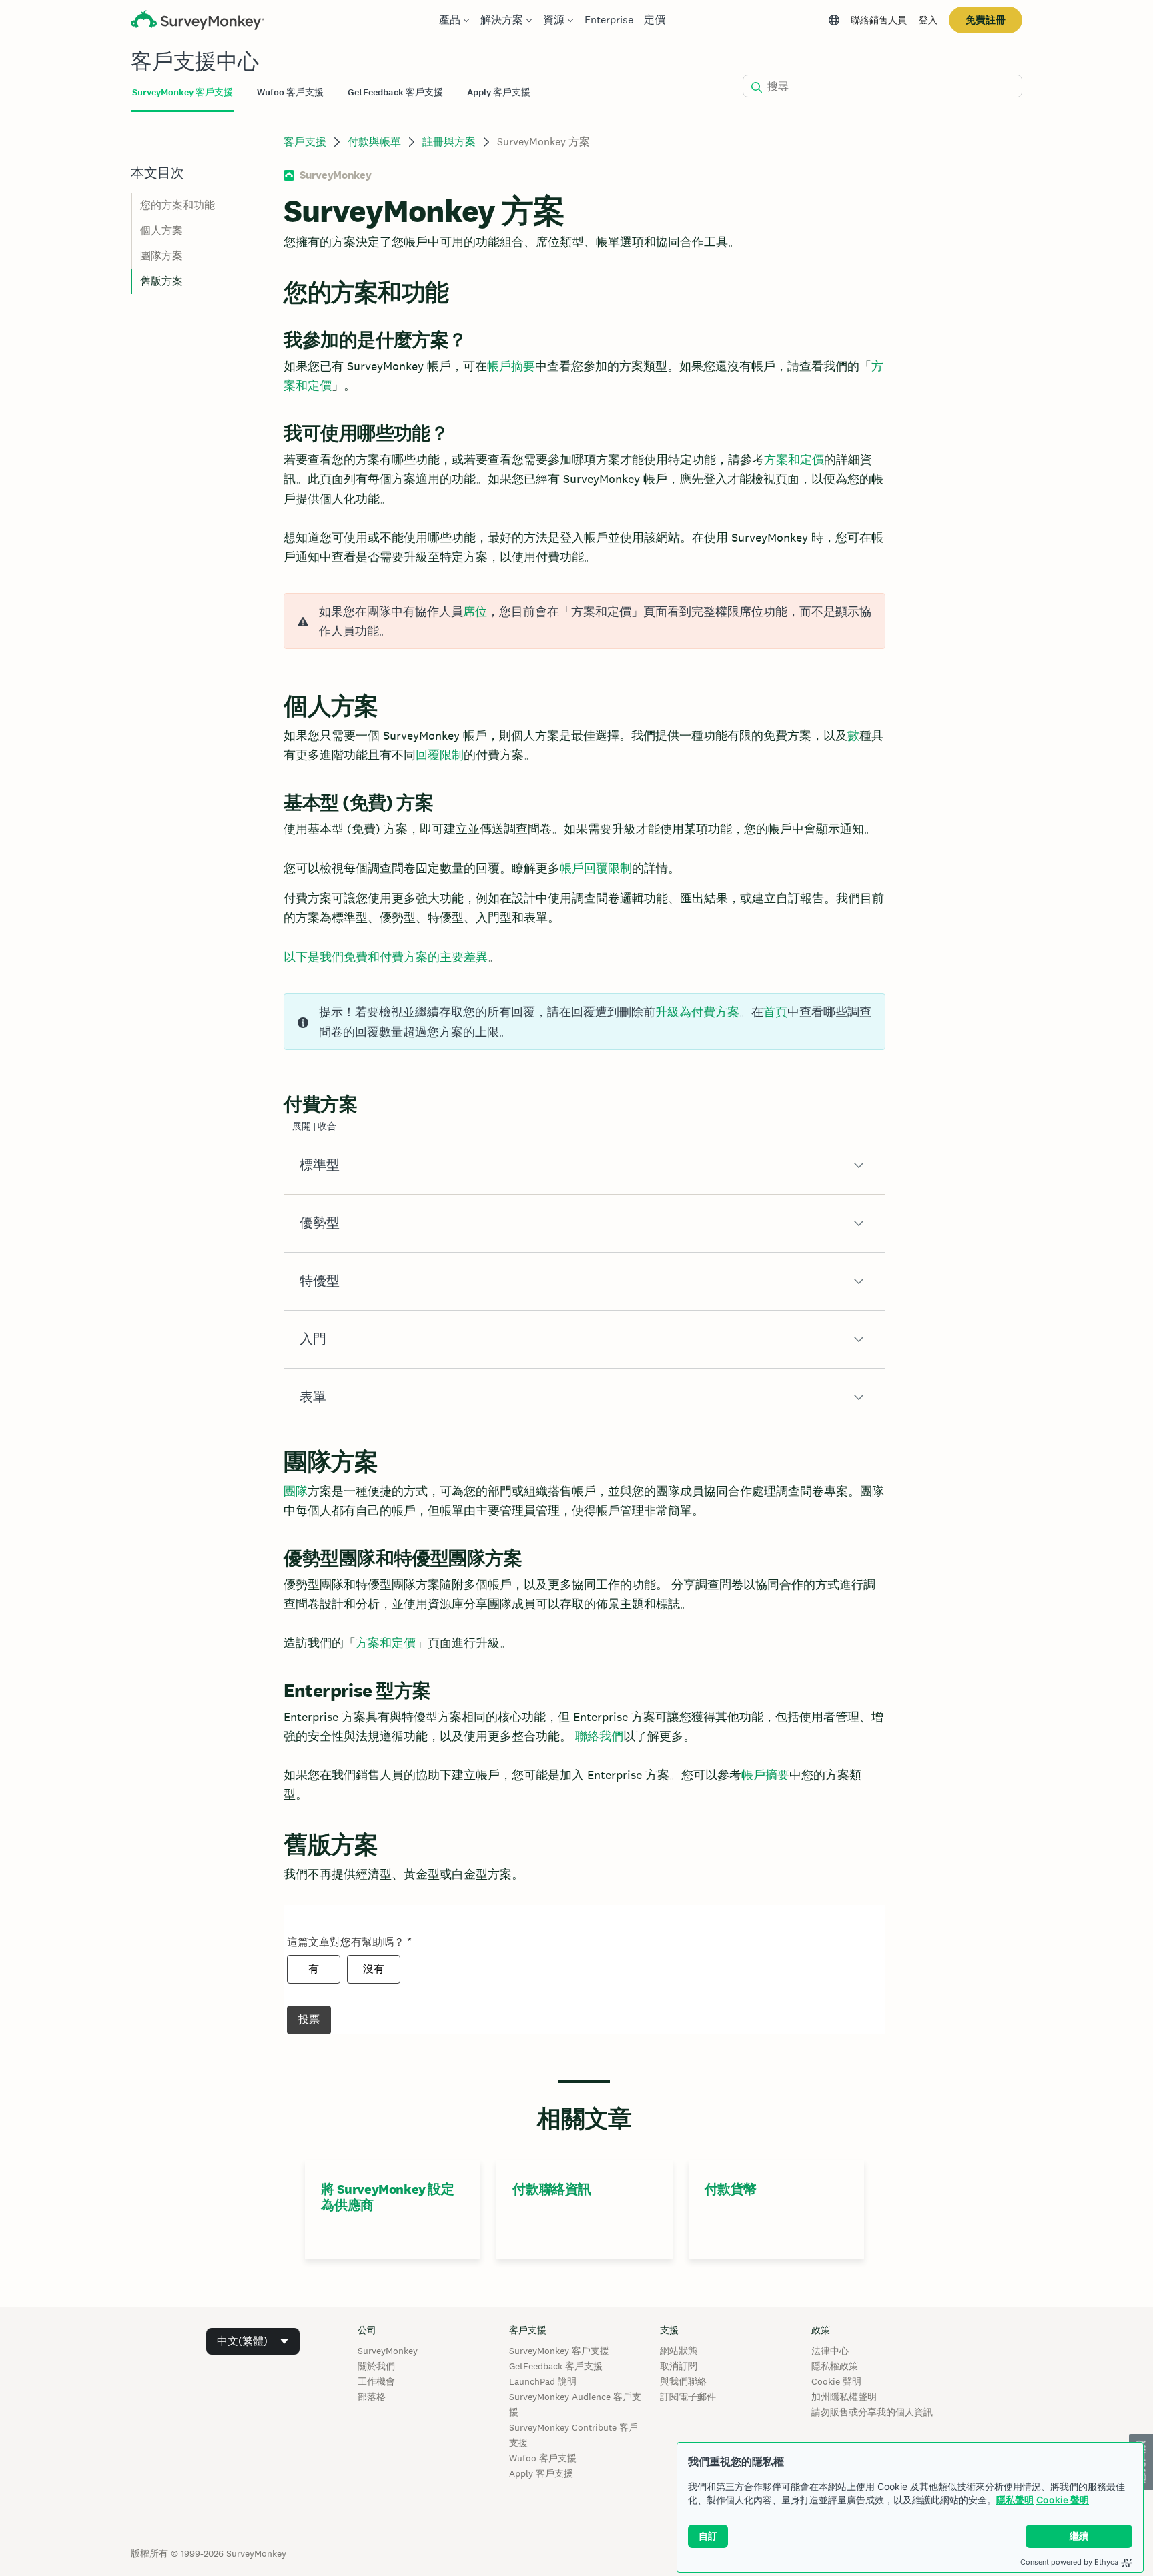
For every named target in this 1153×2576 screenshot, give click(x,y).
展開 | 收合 (314, 1126)
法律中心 (830, 2351)
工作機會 (376, 2381)
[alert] (584, 621)
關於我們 (376, 2366)
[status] (584, 1022)
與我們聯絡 (683, 2381)
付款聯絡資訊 (552, 2189)
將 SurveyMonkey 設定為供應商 (387, 2197)
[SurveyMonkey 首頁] (198, 22)
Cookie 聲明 (1063, 2500)
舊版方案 (161, 281)
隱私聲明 (1015, 2500)
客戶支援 (305, 142)
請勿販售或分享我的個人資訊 (872, 2412)
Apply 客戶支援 (541, 2473)
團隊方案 (161, 256)
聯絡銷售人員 (879, 20)
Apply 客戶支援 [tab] (499, 92)
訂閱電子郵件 (688, 2397)
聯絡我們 (599, 1736)
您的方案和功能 (177, 205)
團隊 (296, 1491)
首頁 (775, 1012)
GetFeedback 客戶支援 (556, 2366)
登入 (928, 20)
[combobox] (253, 2341)
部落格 (372, 2397)
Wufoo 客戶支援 (543, 2458)
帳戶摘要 (511, 366)
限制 (452, 755)
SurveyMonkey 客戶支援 (559, 2351)
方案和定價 (794, 459)
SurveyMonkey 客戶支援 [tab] (182, 92)
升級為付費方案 (697, 1012)
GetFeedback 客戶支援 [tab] (395, 92)
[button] (584, 1165)
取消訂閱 (679, 2366)
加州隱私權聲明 (844, 2397)
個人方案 (161, 230)
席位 (475, 611)
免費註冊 (986, 20)
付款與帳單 (374, 142)
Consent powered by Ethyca (1069, 2562)
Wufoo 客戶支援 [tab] (290, 92)
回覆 (428, 755)
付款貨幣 (731, 2189)
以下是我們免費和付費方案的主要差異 (386, 957)
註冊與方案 (449, 142)
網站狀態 (679, 2351)
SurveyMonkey (388, 2351)
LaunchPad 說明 (543, 2381)
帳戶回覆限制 (596, 868)
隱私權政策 (835, 2366)
